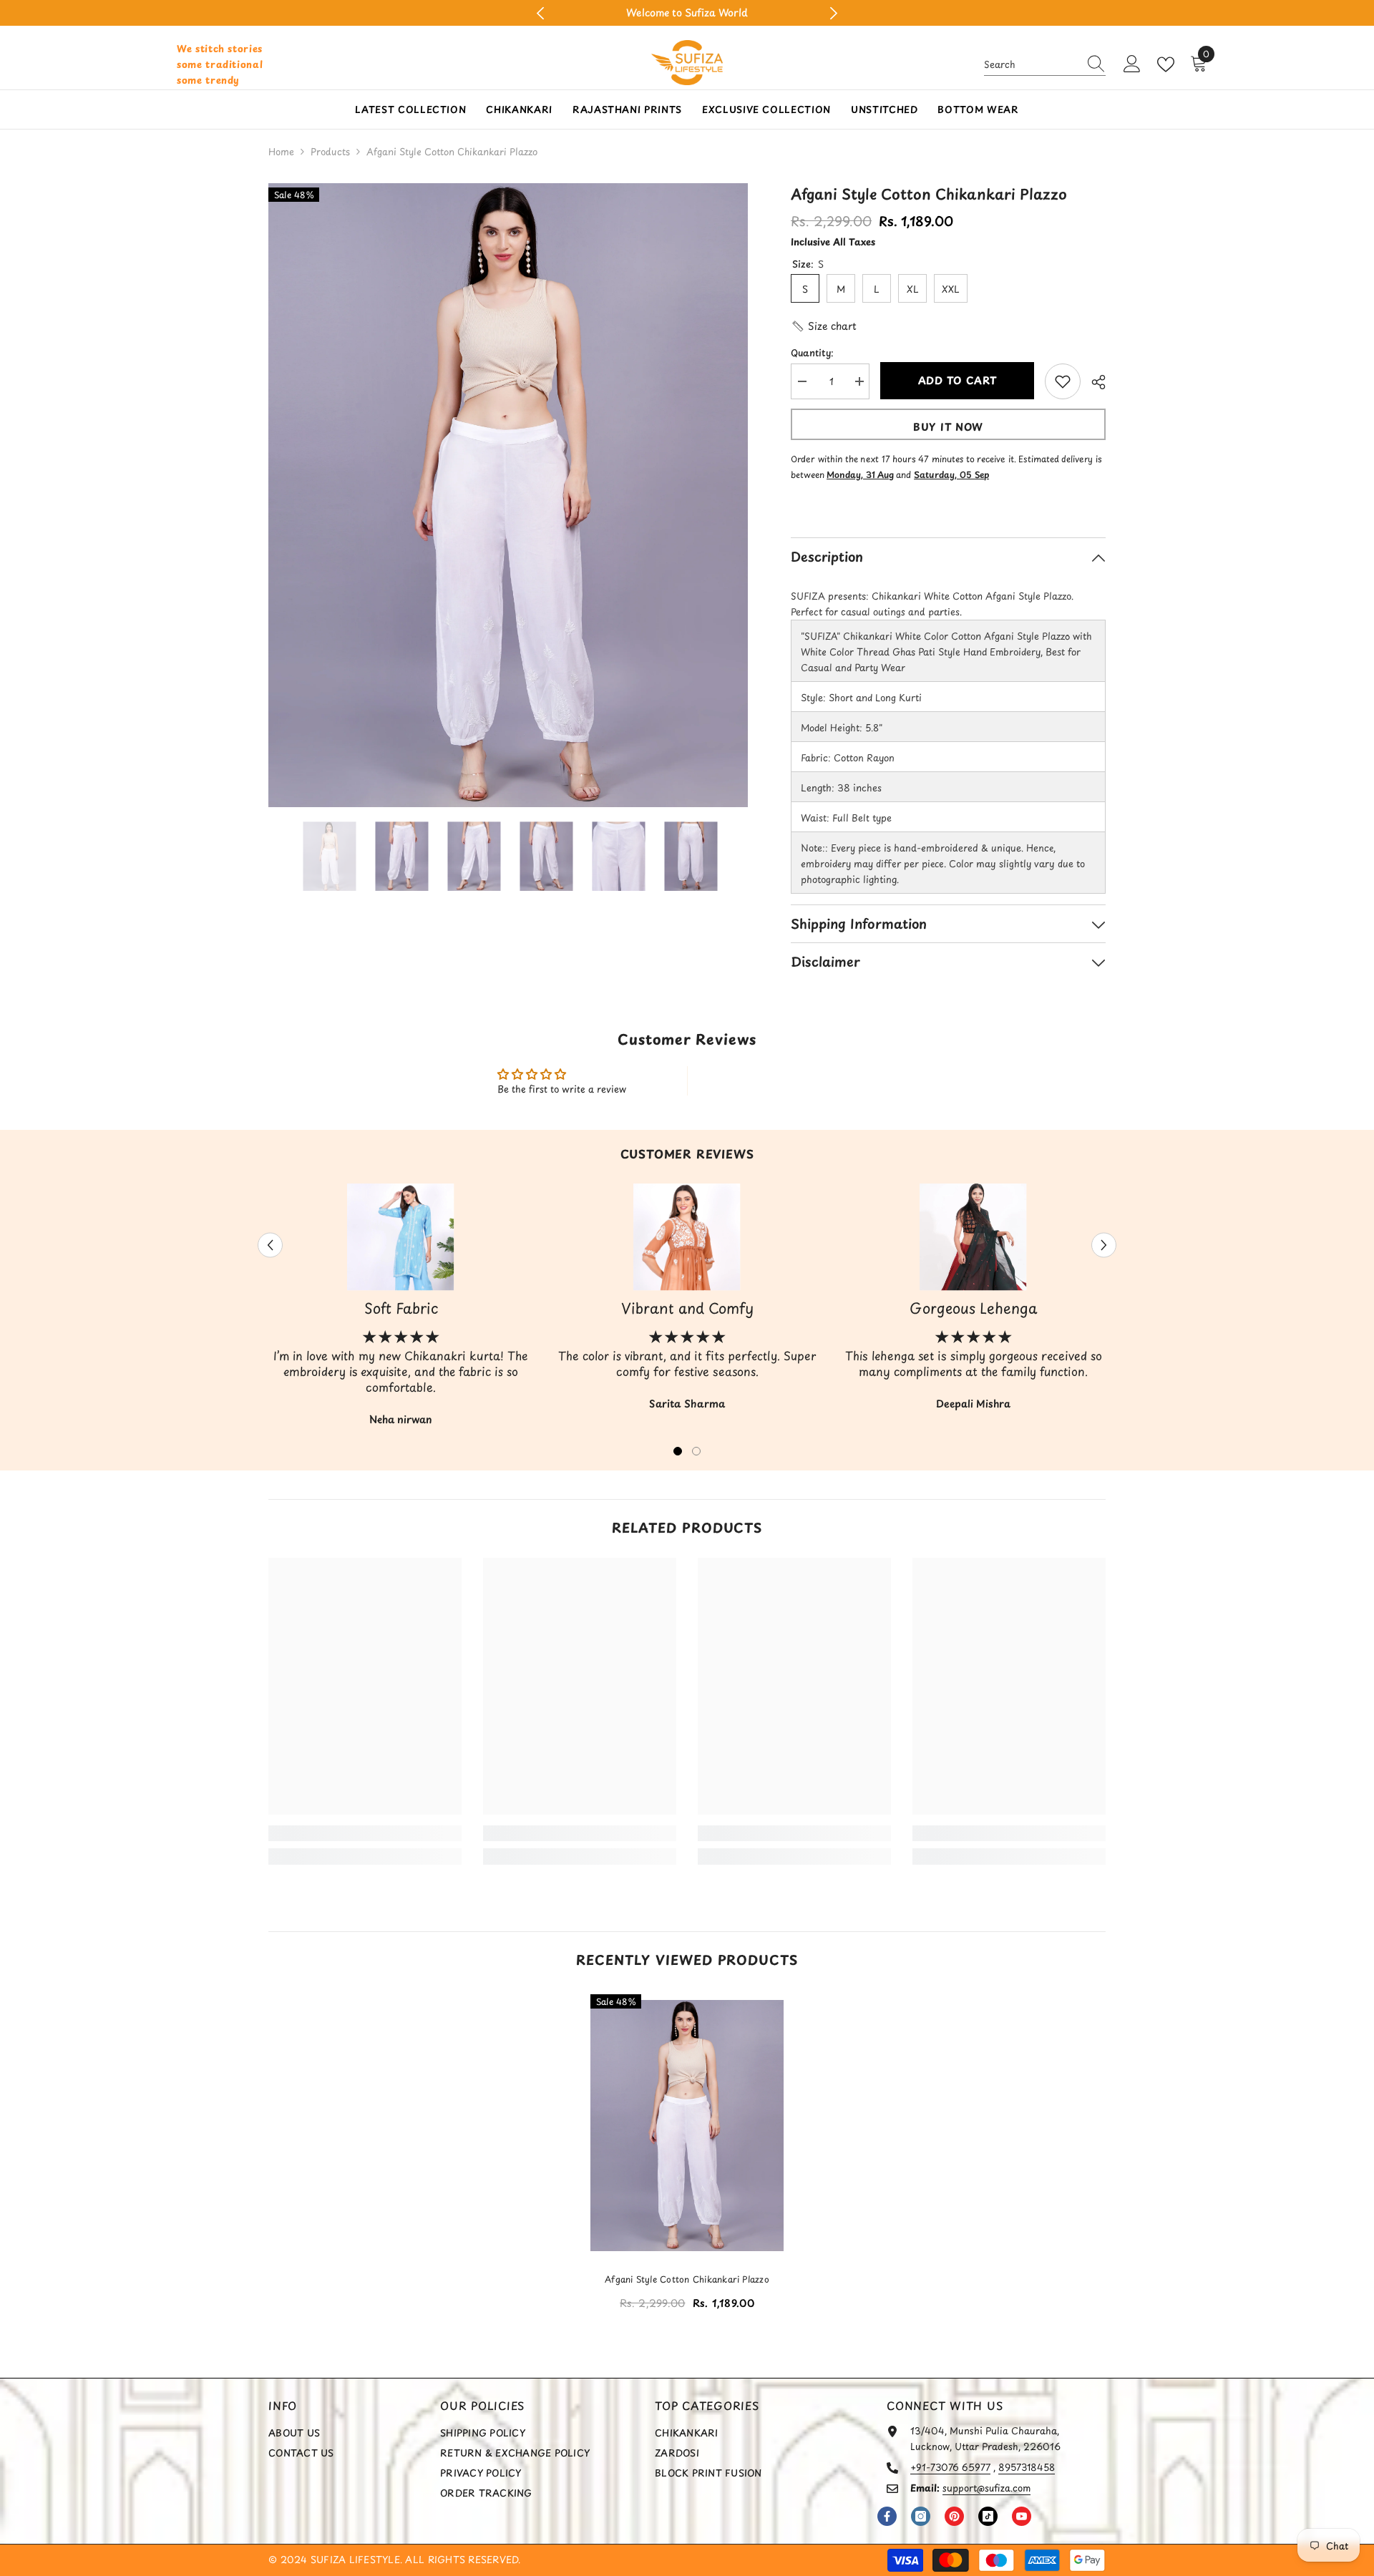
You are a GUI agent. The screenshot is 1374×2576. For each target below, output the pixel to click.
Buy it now (948, 427)
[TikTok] (988, 2516)
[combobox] (1031, 64)
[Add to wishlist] (1063, 381)
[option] (687, 13)
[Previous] (541, 13)
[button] (824, 326)
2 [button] (696, 1451)
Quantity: (812, 352)
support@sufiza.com (986, 2488)
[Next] (833, 13)
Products (330, 151)
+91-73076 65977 (950, 2467)
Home (281, 151)
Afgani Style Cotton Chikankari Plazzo (687, 2279)
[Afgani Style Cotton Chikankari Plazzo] (687, 2125)
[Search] (1045, 65)
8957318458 (1027, 2467)
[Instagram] (921, 2516)
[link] (365, 1833)
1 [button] (678, 1451)
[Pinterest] (954, 2516)
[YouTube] (1022, 2516)
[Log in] (1132, 64)
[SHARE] (1093, 382)
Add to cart (958, 380)
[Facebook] (887, 2516)
